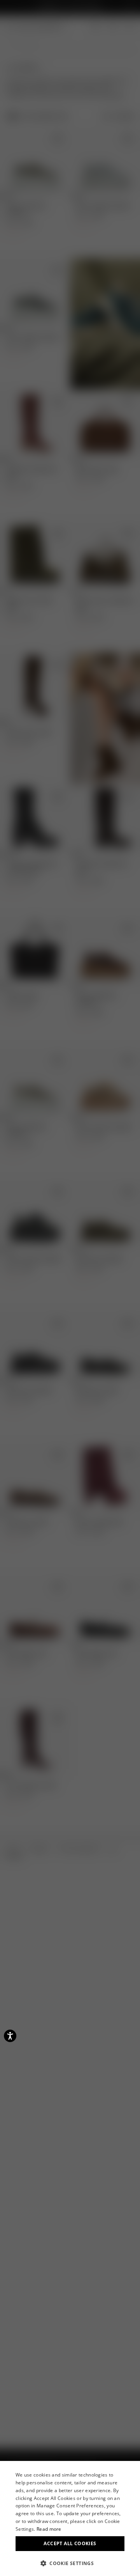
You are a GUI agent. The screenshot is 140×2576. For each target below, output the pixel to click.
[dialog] (70, 2518)
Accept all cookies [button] (70, 2543)
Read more (49, 2529)
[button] (70, 2563)
